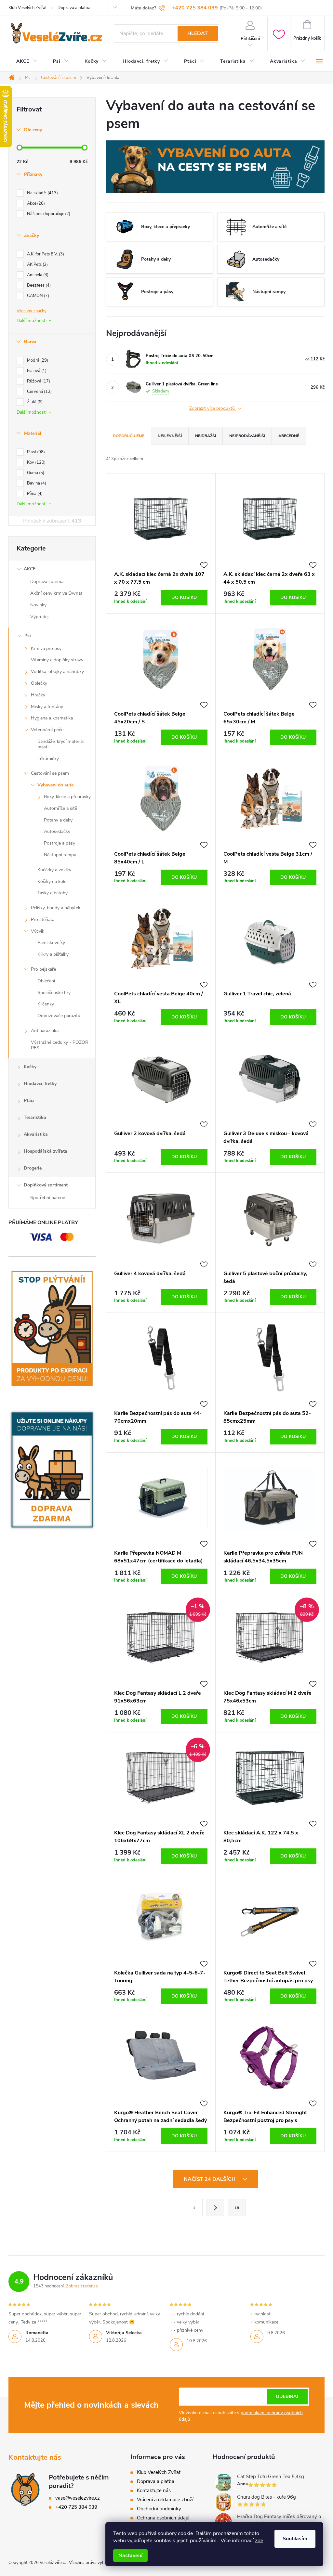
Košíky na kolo (52, 881)
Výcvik (38, 931)
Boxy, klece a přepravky (67, 797)
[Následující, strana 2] (215, 2207)
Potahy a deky (58, 820)
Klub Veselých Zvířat (27, 8)
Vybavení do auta (56, 785)
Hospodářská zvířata (46, 1151)
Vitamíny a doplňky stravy (57, 660)
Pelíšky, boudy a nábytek (56, 908)
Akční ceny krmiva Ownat (56, 593)
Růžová (38, 381)
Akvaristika (36, 1134)
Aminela (37, 275)
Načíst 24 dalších (210, 2179)
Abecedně (289, 436)
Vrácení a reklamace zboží (165, 2500)
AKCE (30, 569)
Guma (35, 473)
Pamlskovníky (51, 943)
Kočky (30, 1067)
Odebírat (287, 2396)
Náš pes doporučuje (48, 214)
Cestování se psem (50, 773)
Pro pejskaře (43, 969)
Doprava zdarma (47, 582)
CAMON (37, 296)
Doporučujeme (129, 436)
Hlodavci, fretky (40, 1084)
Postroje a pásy (60, 843)
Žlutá (34, 402)
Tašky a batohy (53, 893)
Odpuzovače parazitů (59, 1016)
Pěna (34, 494)
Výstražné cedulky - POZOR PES (60, 1045)
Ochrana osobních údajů (163, 2518)
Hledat (198, 33)
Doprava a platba (74, 8)
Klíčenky (46, 1004)
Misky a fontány (47, 707)
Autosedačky (57, 831)
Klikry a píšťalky (53, 954)
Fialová (36, 371)
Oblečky (39, 683)
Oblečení (46, 981)
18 (237, 2208)
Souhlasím (295, 2539)
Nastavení (130, 2556)
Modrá (37, 360)
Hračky (38, 695)
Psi (28, 636)
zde (259, 2541)
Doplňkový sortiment (46, 1185)
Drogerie (33, 1168)
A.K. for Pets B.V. (45, 254)
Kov (36, 462)
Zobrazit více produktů (213, 409)
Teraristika (35, 1117)
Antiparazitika (45, 1031)
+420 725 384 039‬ (76, 2507)
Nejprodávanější (247, 436)
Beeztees (38, 285)
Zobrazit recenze (82, 2286)
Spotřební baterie (48, 1198)
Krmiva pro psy (46, 648)
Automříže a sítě (60, 808)
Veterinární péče (47, 730)
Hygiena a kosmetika (52, 718)
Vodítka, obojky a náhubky (57, 672)
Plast (35, 452)
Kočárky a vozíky (54, 870)
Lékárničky (48, 759)
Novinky (38, 605)
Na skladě (42, 193)
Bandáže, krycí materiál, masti (61, 744)
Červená (39, 392)
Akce (35, 203)
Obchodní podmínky (159, 2509)
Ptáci (29, 1100)
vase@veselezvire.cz (78, 2498)
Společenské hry (54, 993)
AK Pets (37, 265)
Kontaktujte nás (154, 2491)
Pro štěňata (43, 919)
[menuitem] (27, 61)
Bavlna (36, 483)
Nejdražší (206, 436)
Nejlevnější (170, 436)
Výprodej (39, 617)
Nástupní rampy (60, 855)
